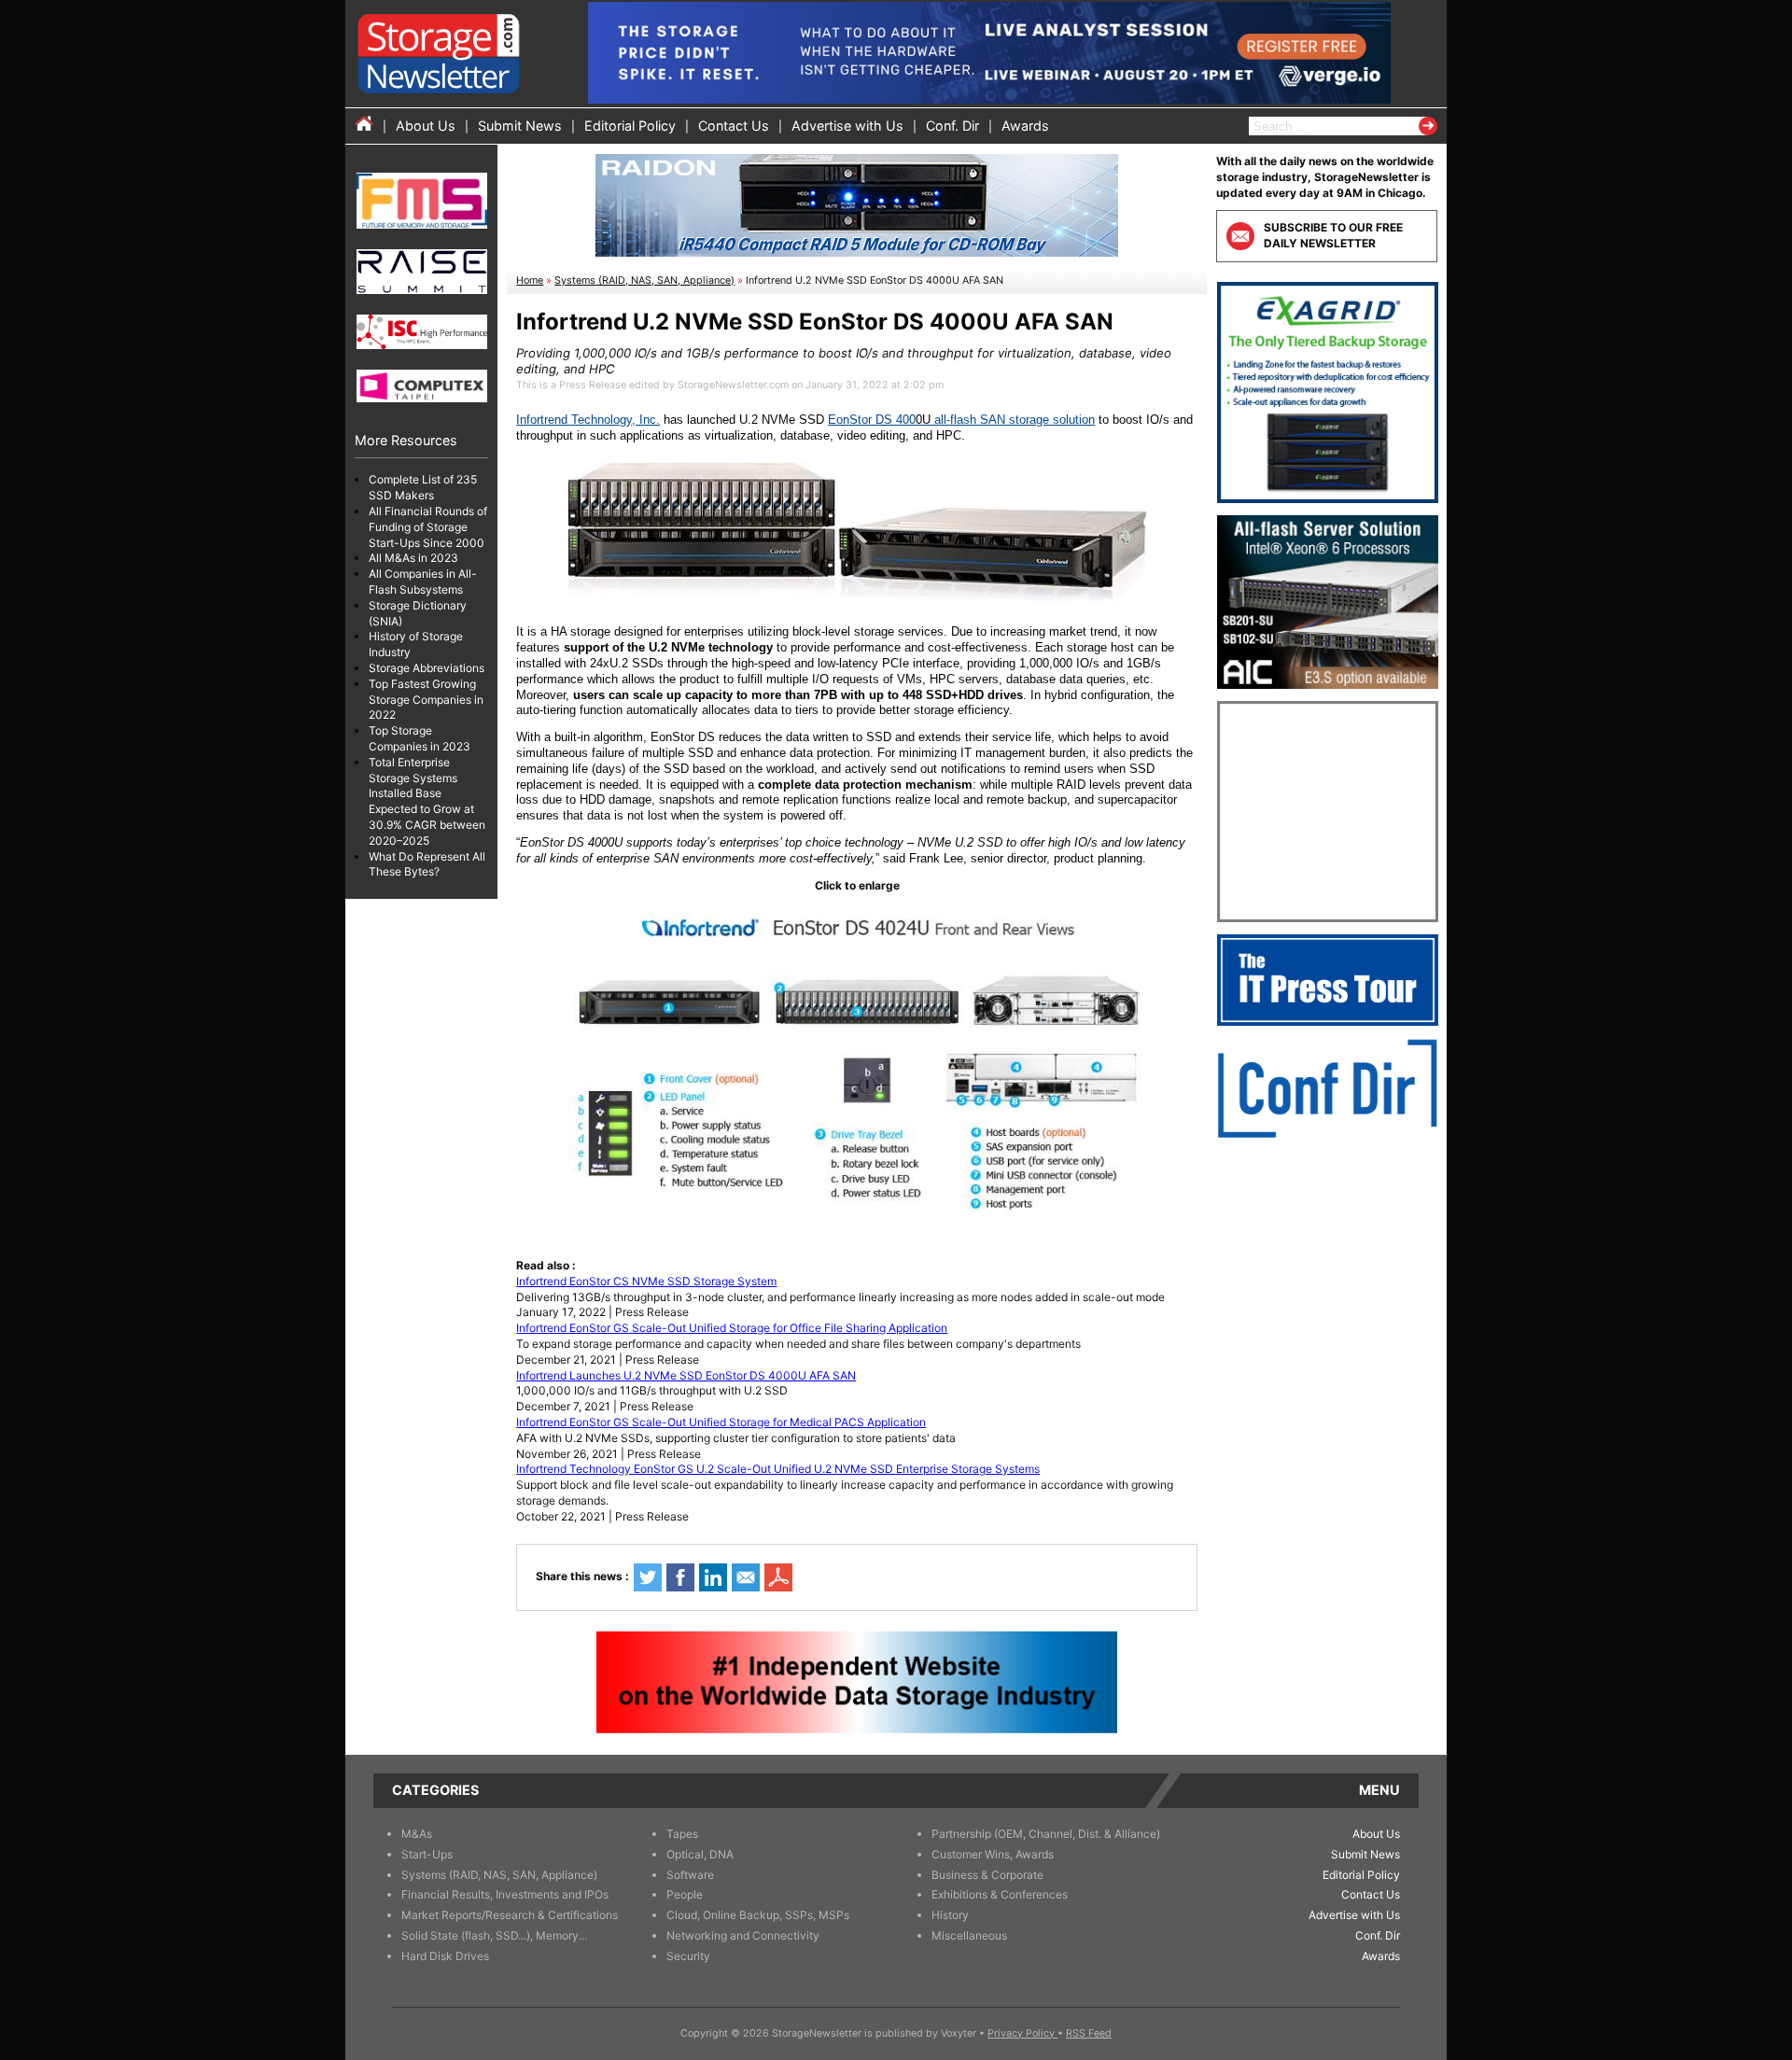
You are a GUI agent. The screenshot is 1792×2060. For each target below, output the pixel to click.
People (685, 1894)
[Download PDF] (778, 1577)
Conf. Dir (952, 126)
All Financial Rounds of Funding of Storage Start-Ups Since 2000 (428, 527)
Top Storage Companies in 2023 (420, 738)
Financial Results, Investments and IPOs (505, 1894)
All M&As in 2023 (413, 558)
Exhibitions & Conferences (1000, 1894)
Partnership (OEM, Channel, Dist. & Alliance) (1046, 1834)
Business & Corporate (987, 1875)
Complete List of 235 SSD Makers (423, 487)
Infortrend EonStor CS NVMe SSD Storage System (646, 1281)
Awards (1025, 126)
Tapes (682, 1834)
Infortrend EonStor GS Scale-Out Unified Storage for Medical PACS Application (721, 1422)
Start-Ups (427, 1854)
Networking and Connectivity (743, 1935)
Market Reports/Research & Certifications (510, 1915)
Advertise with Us (847, 126)
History (950, 1915)
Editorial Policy (630, 126)
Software (690, 1875)
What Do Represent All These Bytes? (427, 863)
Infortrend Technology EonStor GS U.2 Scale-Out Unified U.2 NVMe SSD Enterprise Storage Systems (778, 1469)
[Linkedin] (713, 1577)
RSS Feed (1089, 2033)
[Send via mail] (746, 1577)
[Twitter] (648, 1577)
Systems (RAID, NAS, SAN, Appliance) (644, 280)
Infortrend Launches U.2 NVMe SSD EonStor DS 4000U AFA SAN (686, 1375)
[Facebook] (680, 1577)
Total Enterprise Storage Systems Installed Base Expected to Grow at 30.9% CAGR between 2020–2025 (427, 801)
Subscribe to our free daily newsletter (1333, 235)
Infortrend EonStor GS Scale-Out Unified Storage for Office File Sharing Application (732, 1328)
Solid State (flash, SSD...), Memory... (494, 1935)
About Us (426, 126)
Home (530, 280)
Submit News (520, 126)
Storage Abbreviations (427, 668)
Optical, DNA (700, 1854)
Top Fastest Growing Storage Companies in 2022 (426, 700)
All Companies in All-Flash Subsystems (423, 582)
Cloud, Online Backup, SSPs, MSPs (758, 1915)
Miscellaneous (969, 1935)
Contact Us (734, 126)
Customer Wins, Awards (993, 1854)
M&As (417, 1834)
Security (688, 1956)
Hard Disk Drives (445, 1956)
